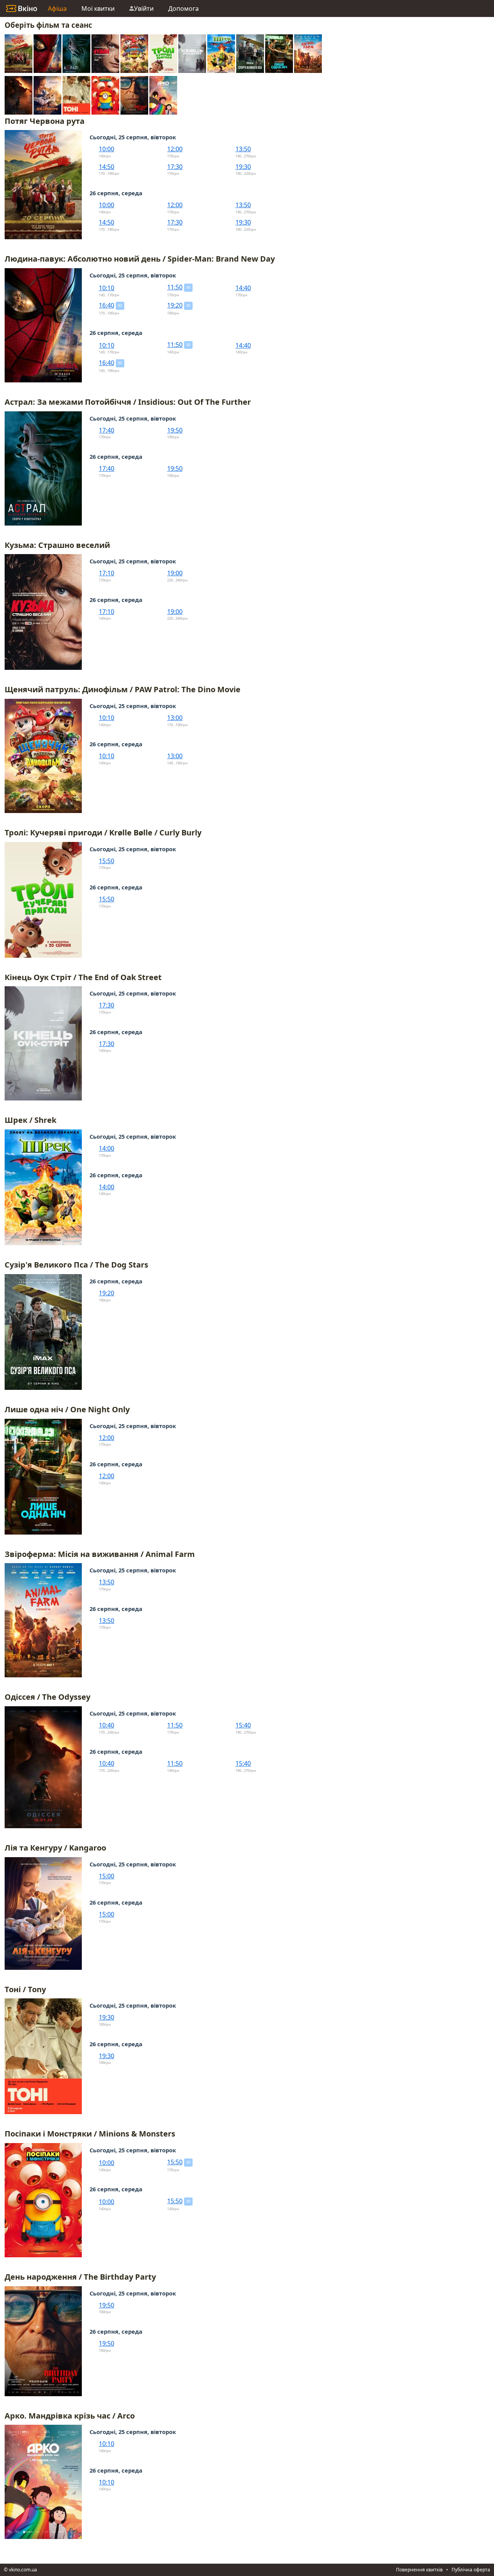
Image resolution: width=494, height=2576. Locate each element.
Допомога (184, 8)
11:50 (175, 287)
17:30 (175, 167)
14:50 (107, 167)
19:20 (175, 305)
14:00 (107, 1148)
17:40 (107, 430)
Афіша (57, 8)
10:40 (107, 1725)
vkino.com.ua (23, 2570)
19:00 (175, 573)
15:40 (243, 1725)
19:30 (243, 167)
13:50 (243, 149)
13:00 (175, 718)
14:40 (243, 288)
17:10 (107, 573)
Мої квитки (98, 8)
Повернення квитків (419, 2570)
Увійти (144, 8)
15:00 (107, 1876)
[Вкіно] (22, 8)
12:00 (175, 149)
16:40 (107, 305)
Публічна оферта (471, 2570)
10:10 (107, 288)
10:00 (107, 149)
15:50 (107, 861)
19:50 (175, 430)
